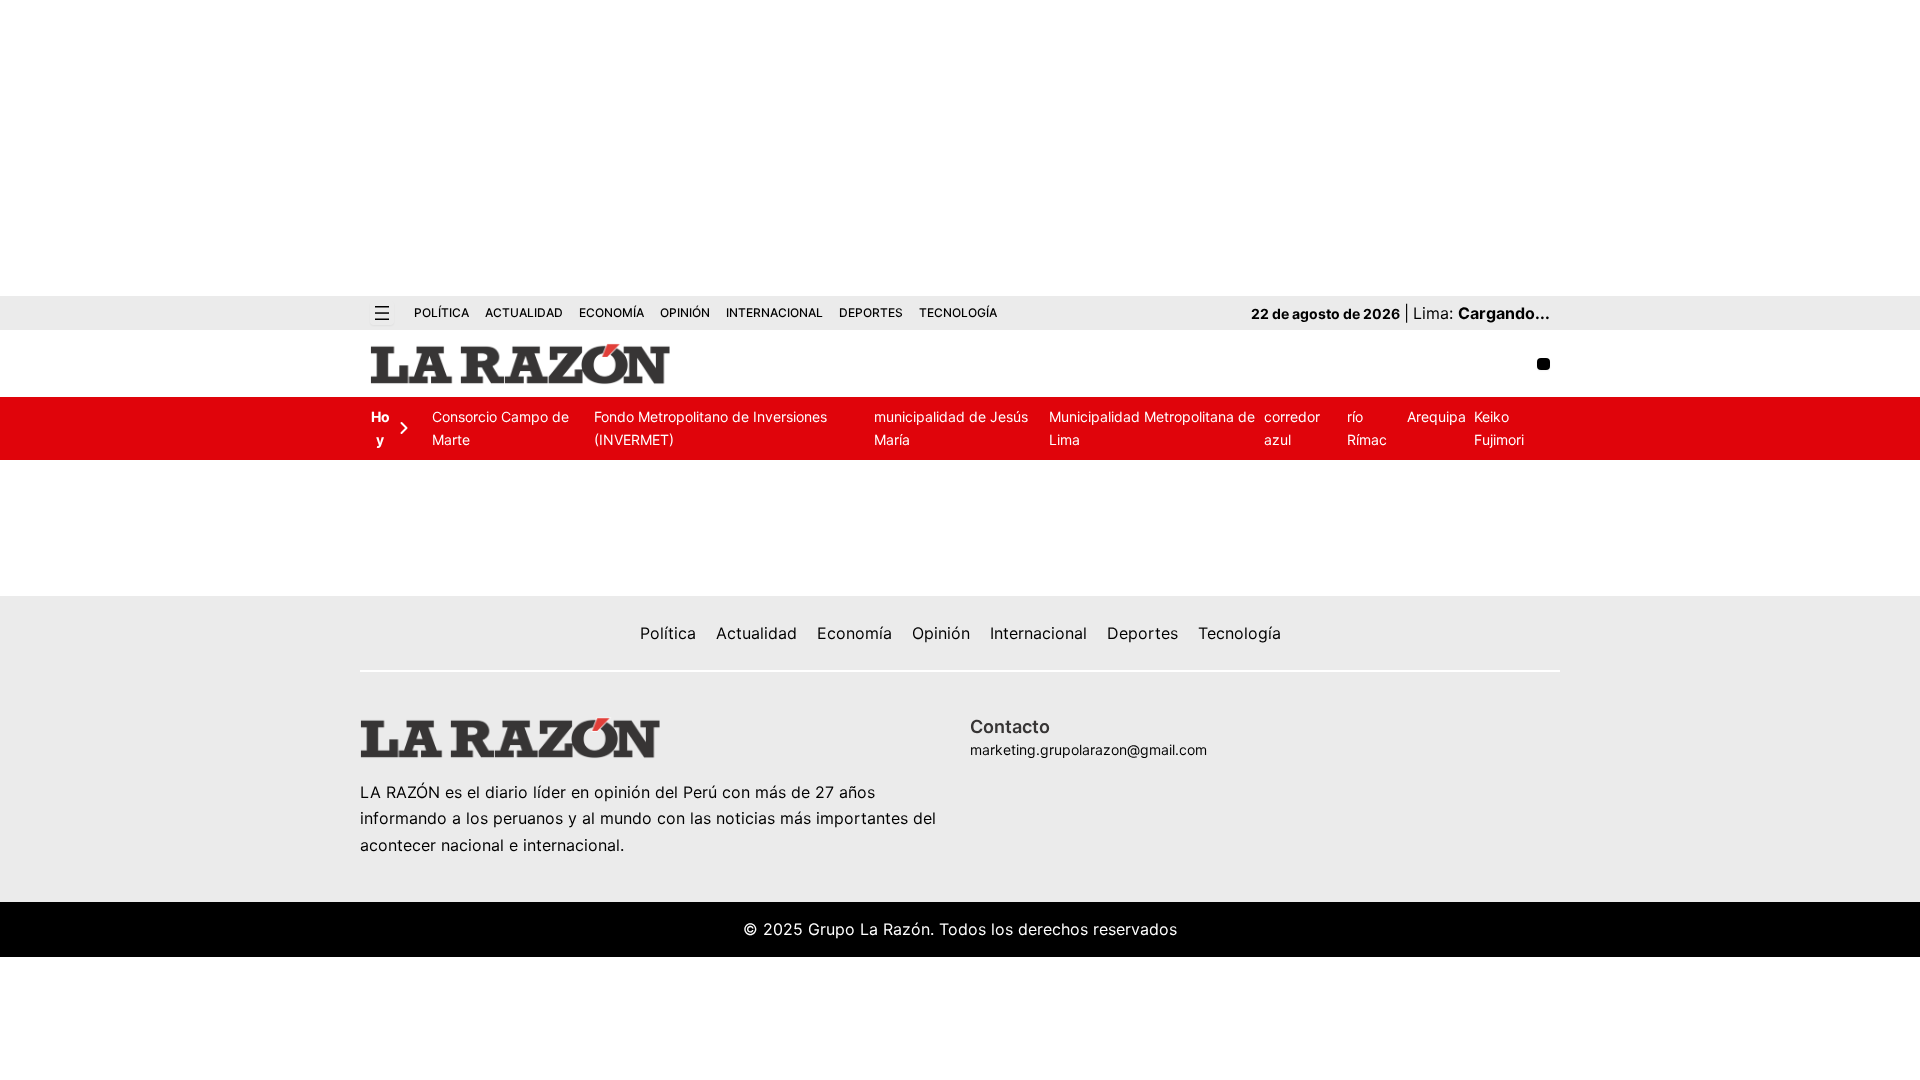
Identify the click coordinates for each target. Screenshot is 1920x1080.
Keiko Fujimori (1499, 428)
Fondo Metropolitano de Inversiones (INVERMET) (710, 428)
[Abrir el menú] (382, 313)
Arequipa (1436, 416)
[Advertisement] (960, 148)
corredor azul (1292, 428)
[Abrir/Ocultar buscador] (1543, 364)
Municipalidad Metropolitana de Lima (1152, 428)
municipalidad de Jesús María (951, 428)
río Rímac (1367, 428)
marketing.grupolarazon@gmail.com (1088, 749)
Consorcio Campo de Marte (500, 428)
